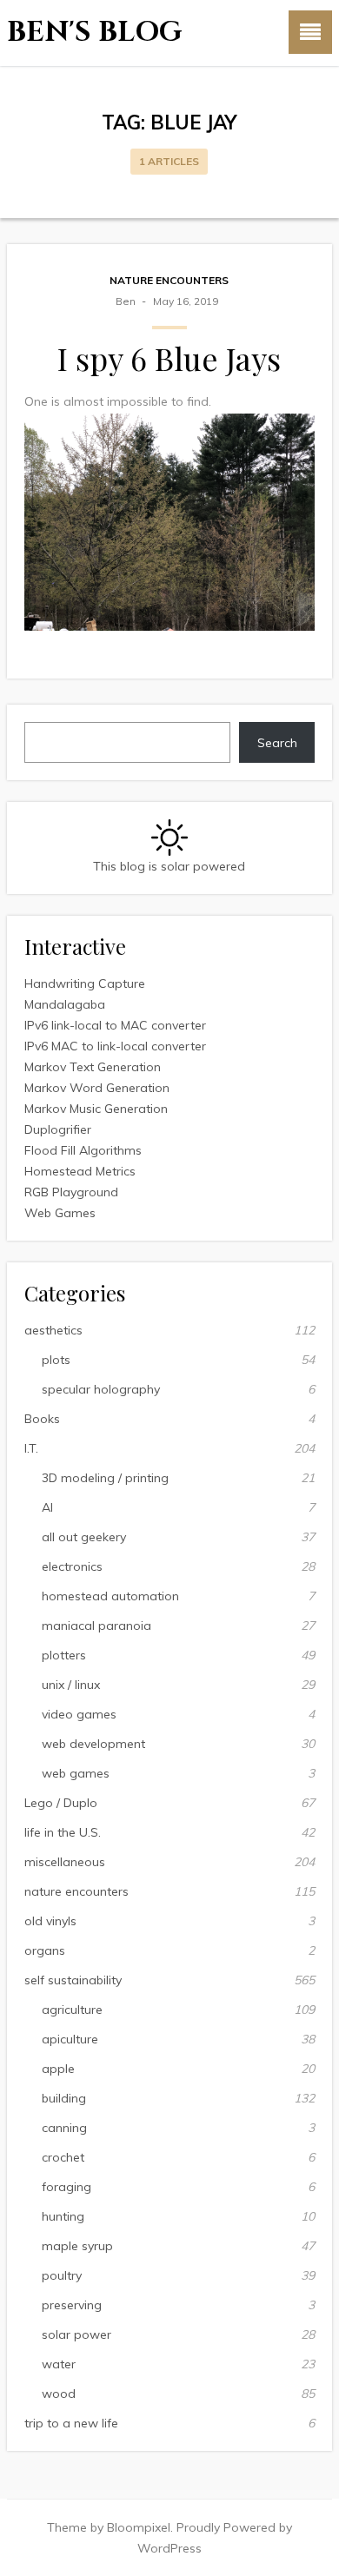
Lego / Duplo (61, 1803)
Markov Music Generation (96, 1109)
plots (56, 1360)
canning (64, 2128)
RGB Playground (71, 1192)
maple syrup (77, 2246)
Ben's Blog (95, 33)
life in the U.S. (63, 1832)
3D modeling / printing (105, 1478)
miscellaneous (65, 1862)
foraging (66, 2187)
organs (45, 1950)
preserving (72, 2305)
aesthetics (53, 1330)
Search (277, 743)
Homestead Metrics (80, 1171)
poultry (62, 2275)
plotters (64, 1655)
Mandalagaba (65, 1004)
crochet (63, 2157)
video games (79, 1714)
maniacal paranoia (96, 1626)
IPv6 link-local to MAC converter (115, 1025)
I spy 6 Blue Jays (169, 358)
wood (59, 2394)
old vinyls (50, 1921)
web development (93, 1744)
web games (76, 1773)
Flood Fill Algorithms (83, 1150)
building (64, 2098)
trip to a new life (71, 2423)
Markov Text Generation (93, 1067)
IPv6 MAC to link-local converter (115, 1046)
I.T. (31, 1448)
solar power (76, 2334)
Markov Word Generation (97, 1088)
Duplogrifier (58, 1129)
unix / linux (71, 1685)
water (59, 2364)
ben (126, 301)
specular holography (101, 1389)
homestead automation (110, 1596)
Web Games (60, 1213)
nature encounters (169, 280)
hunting (63, 2216)
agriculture (72, 2010)
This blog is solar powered (169, 866)
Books (42, 1419)
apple (58, 2069)
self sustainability (73, 1980)
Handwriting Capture (85, 983)
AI (47, 1507)
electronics (72, 1566)
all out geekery (84, 1537)
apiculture (70, 2039)
